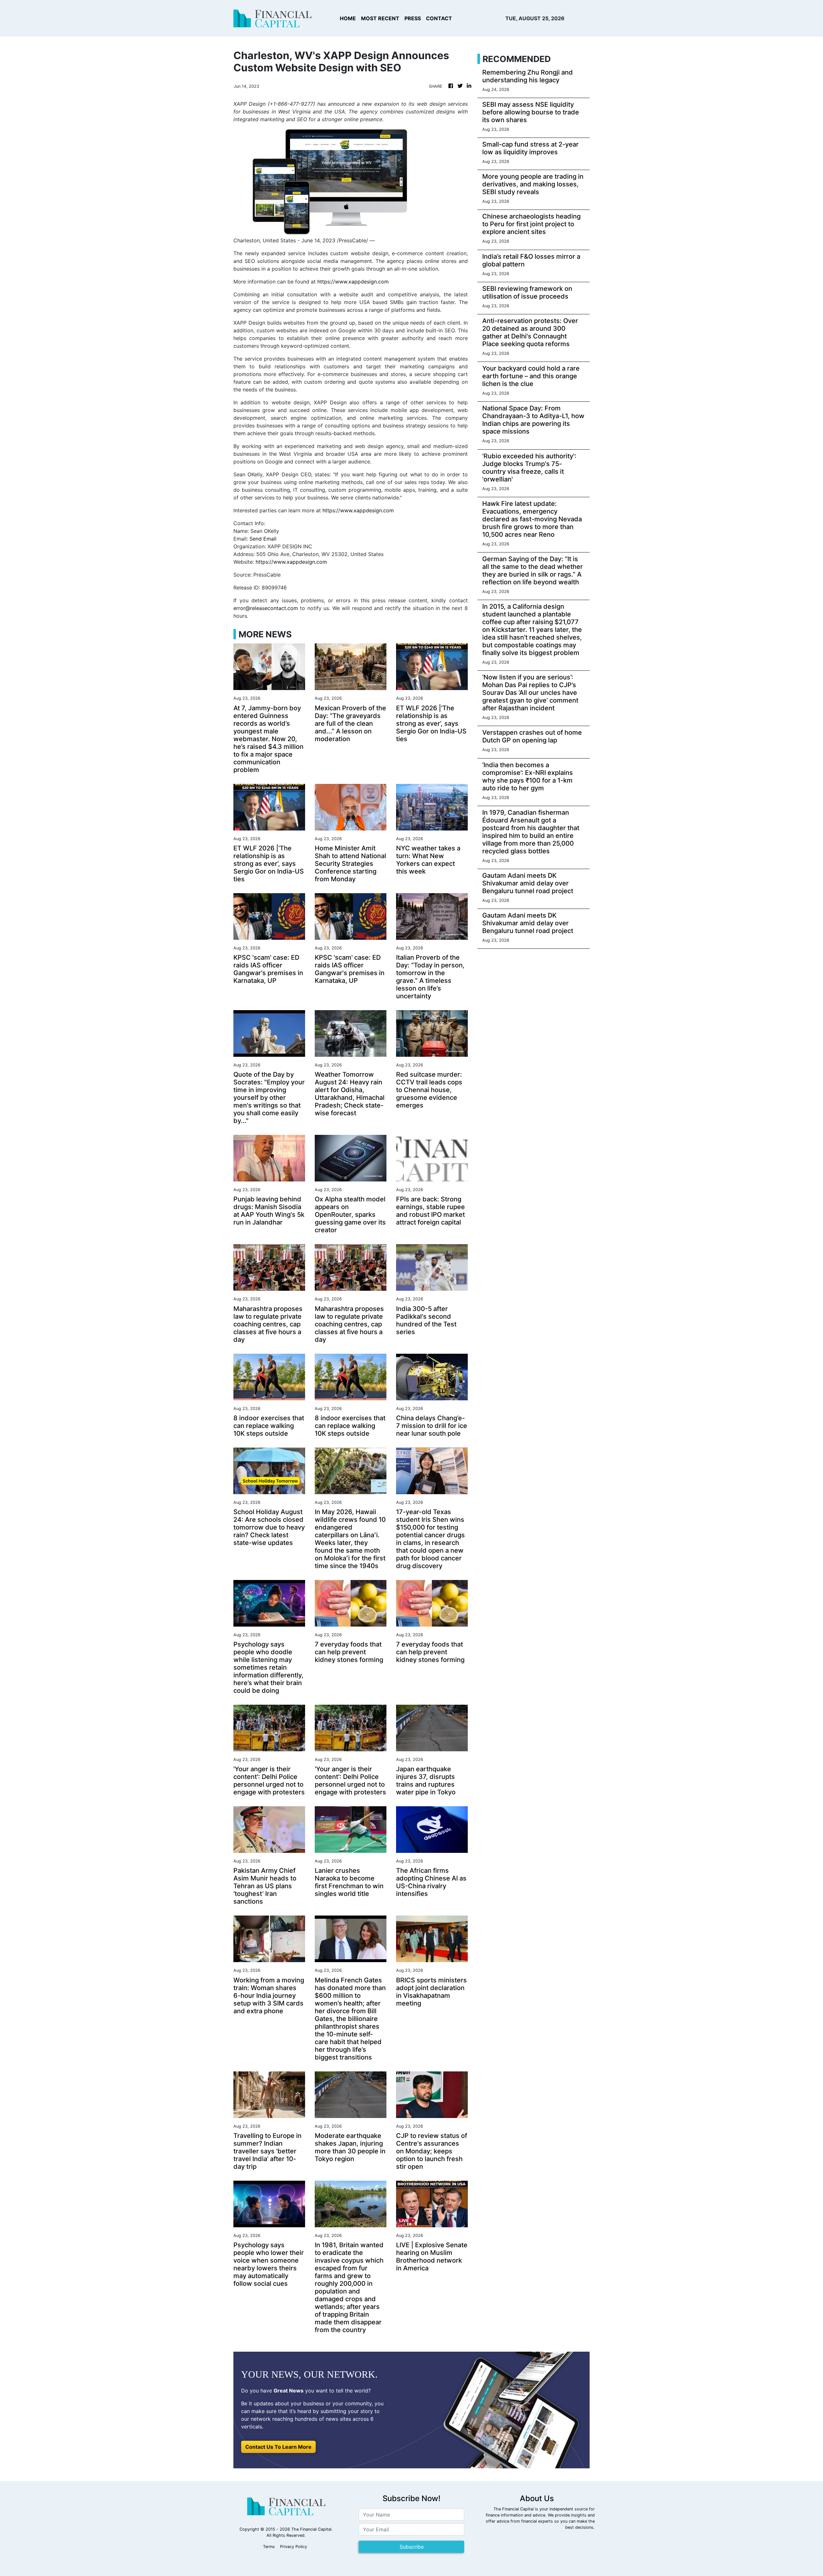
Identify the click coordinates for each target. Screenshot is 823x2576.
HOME (348, 18)
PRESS (413, 18)
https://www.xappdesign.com (353, 282)
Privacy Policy (294, 2547)
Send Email (263, 539)
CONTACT (439, 18)
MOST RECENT (380, 18)
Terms (269, 2547)
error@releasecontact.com (266, 608)
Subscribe (412, 2547)
